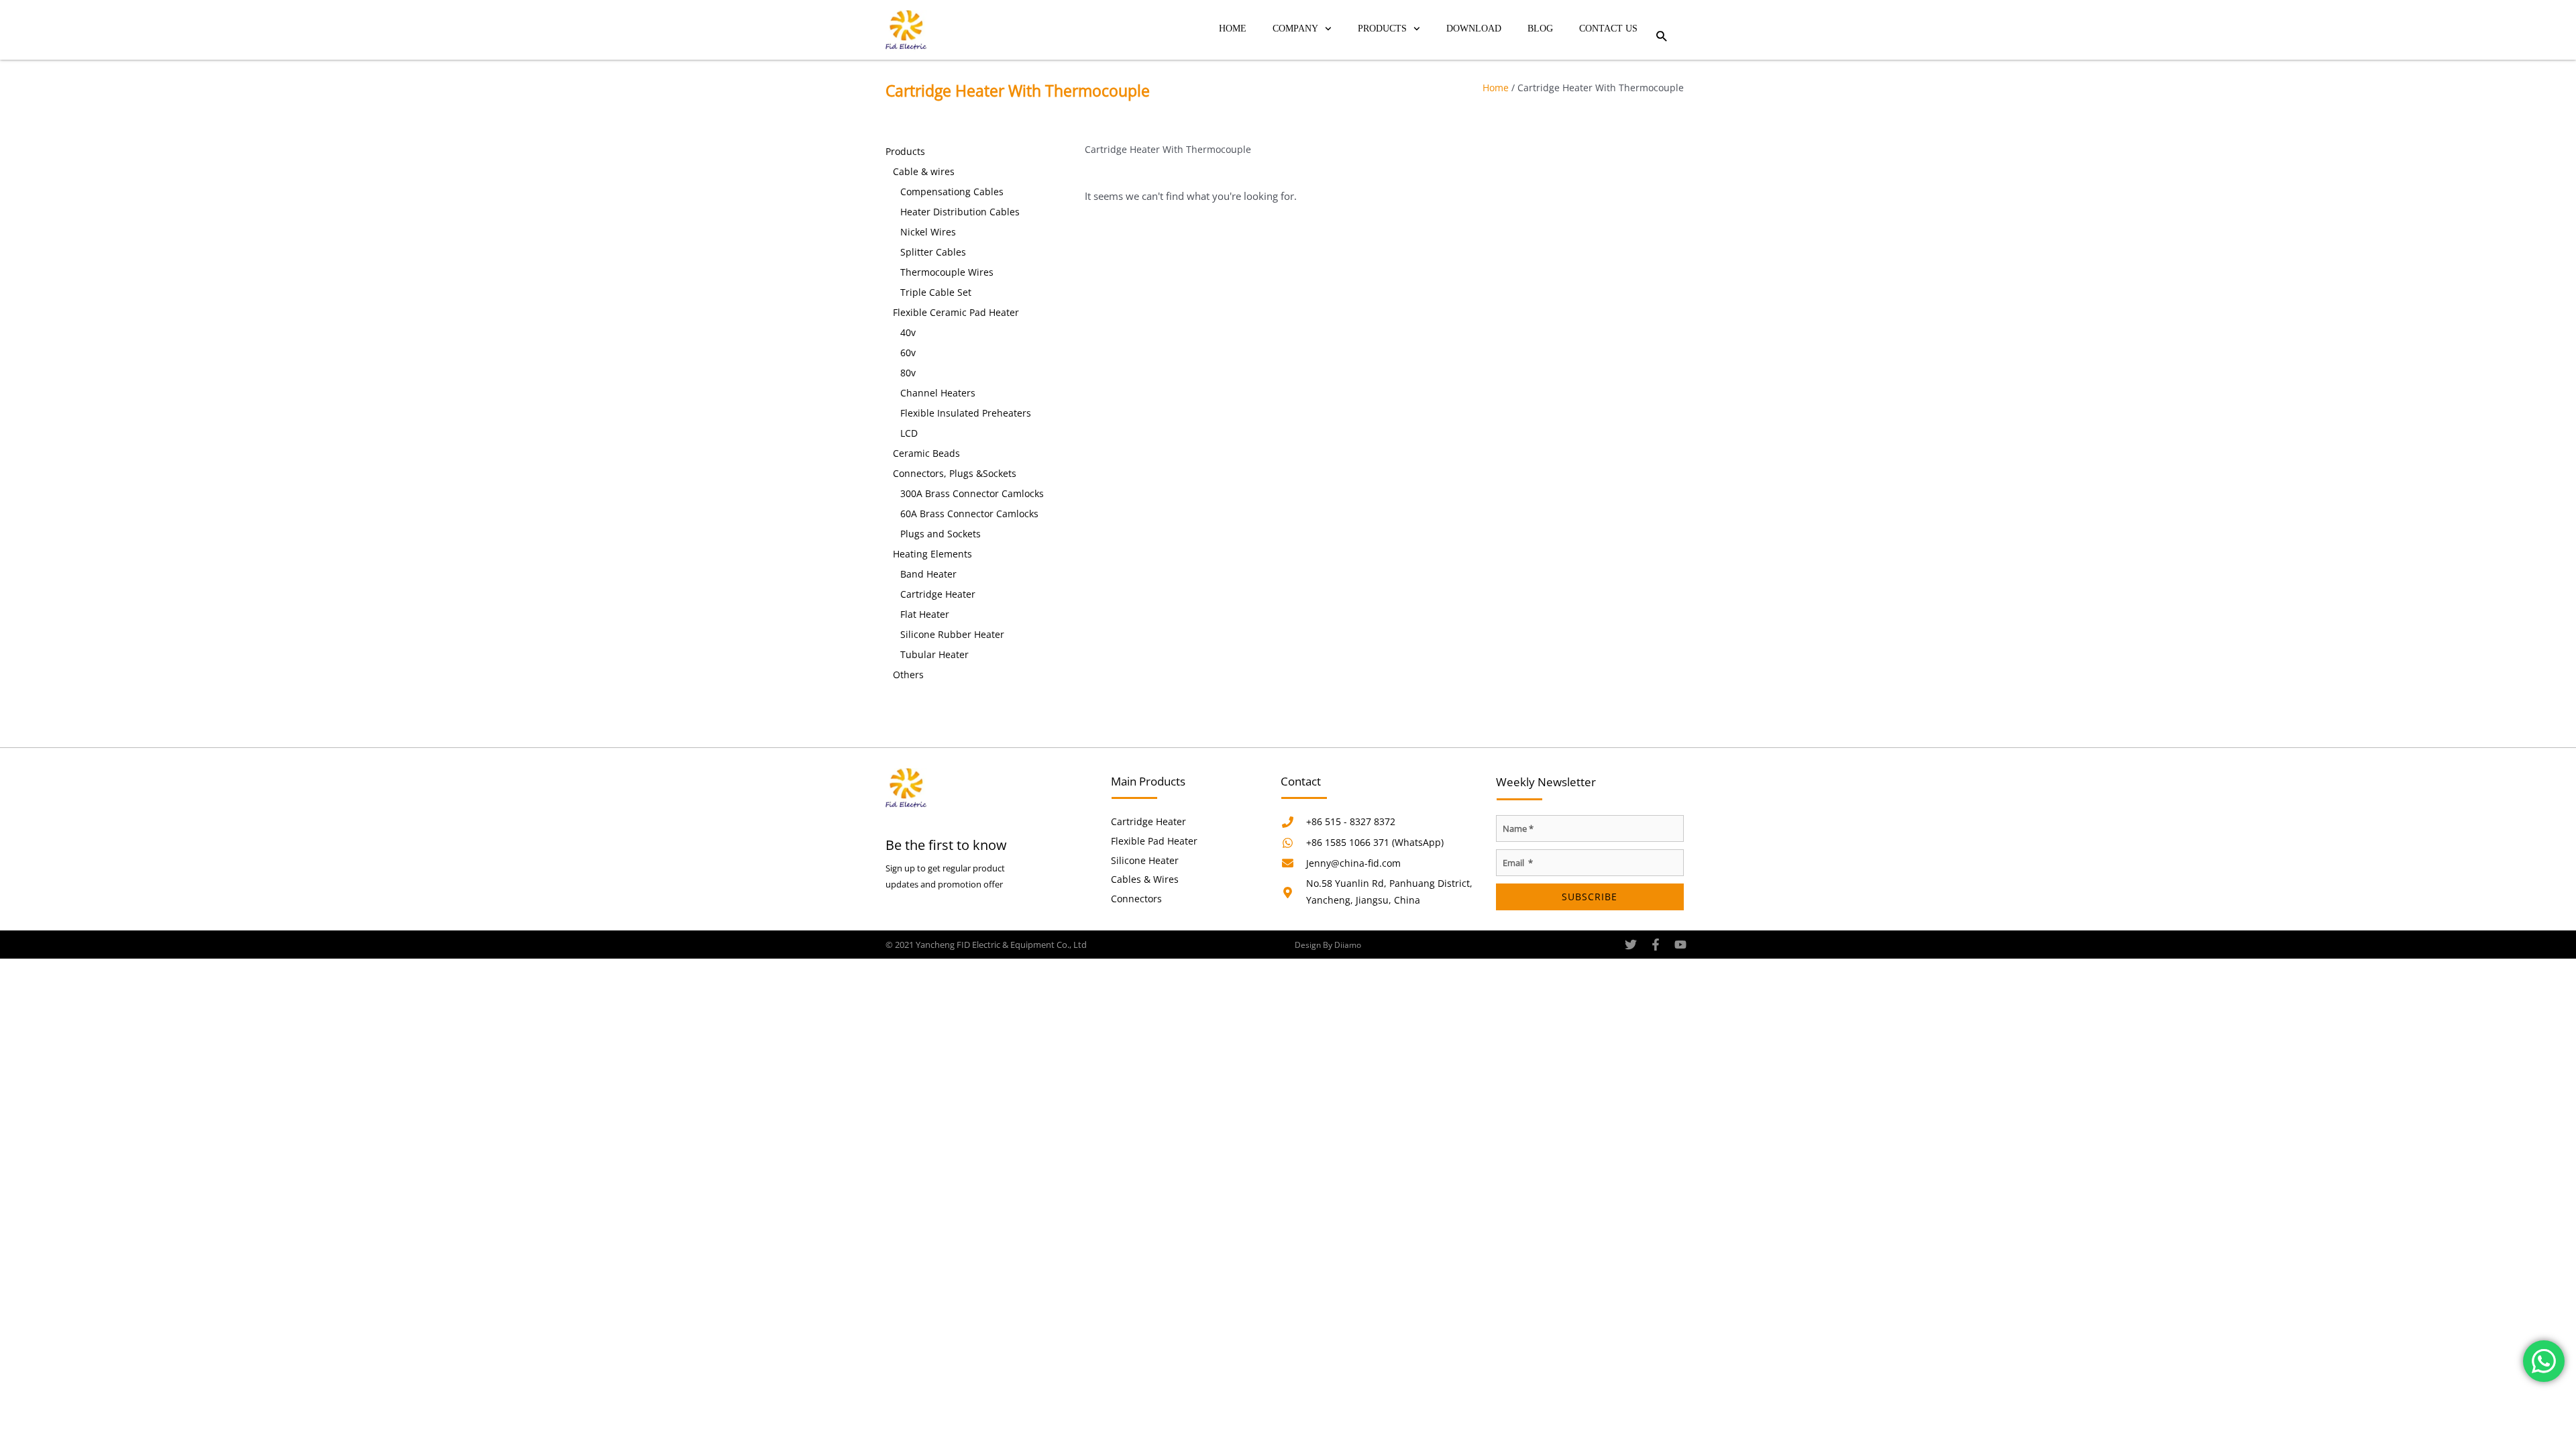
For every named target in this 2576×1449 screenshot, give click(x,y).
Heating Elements (932, 554)
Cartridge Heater (938, 594)
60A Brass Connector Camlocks (969, 514)
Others (908, 675)
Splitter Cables (933, 252)
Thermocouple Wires (947, 272)
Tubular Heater (934, 654)
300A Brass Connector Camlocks (972, 493)
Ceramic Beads (926, 453)
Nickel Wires (928, 232)
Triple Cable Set (936, 292)
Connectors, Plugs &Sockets (955, 473)
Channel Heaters (938, 393)
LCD (909, 433)
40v (908, 332)
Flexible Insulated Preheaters (966, 413)
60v (908, 353)
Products (1382, 29)
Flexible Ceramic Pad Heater (956, 312)
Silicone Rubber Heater (952, 634)
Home (1233, 29)
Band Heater (928, 574)
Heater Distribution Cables (960, 212)
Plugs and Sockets (941, 534)
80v (908, 373)
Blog (1540, 29)
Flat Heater (925, 614)
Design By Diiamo (1328, 945)
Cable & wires (924, 171)
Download (1474, 29)
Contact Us (1608, 29)
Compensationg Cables (952, 192)
